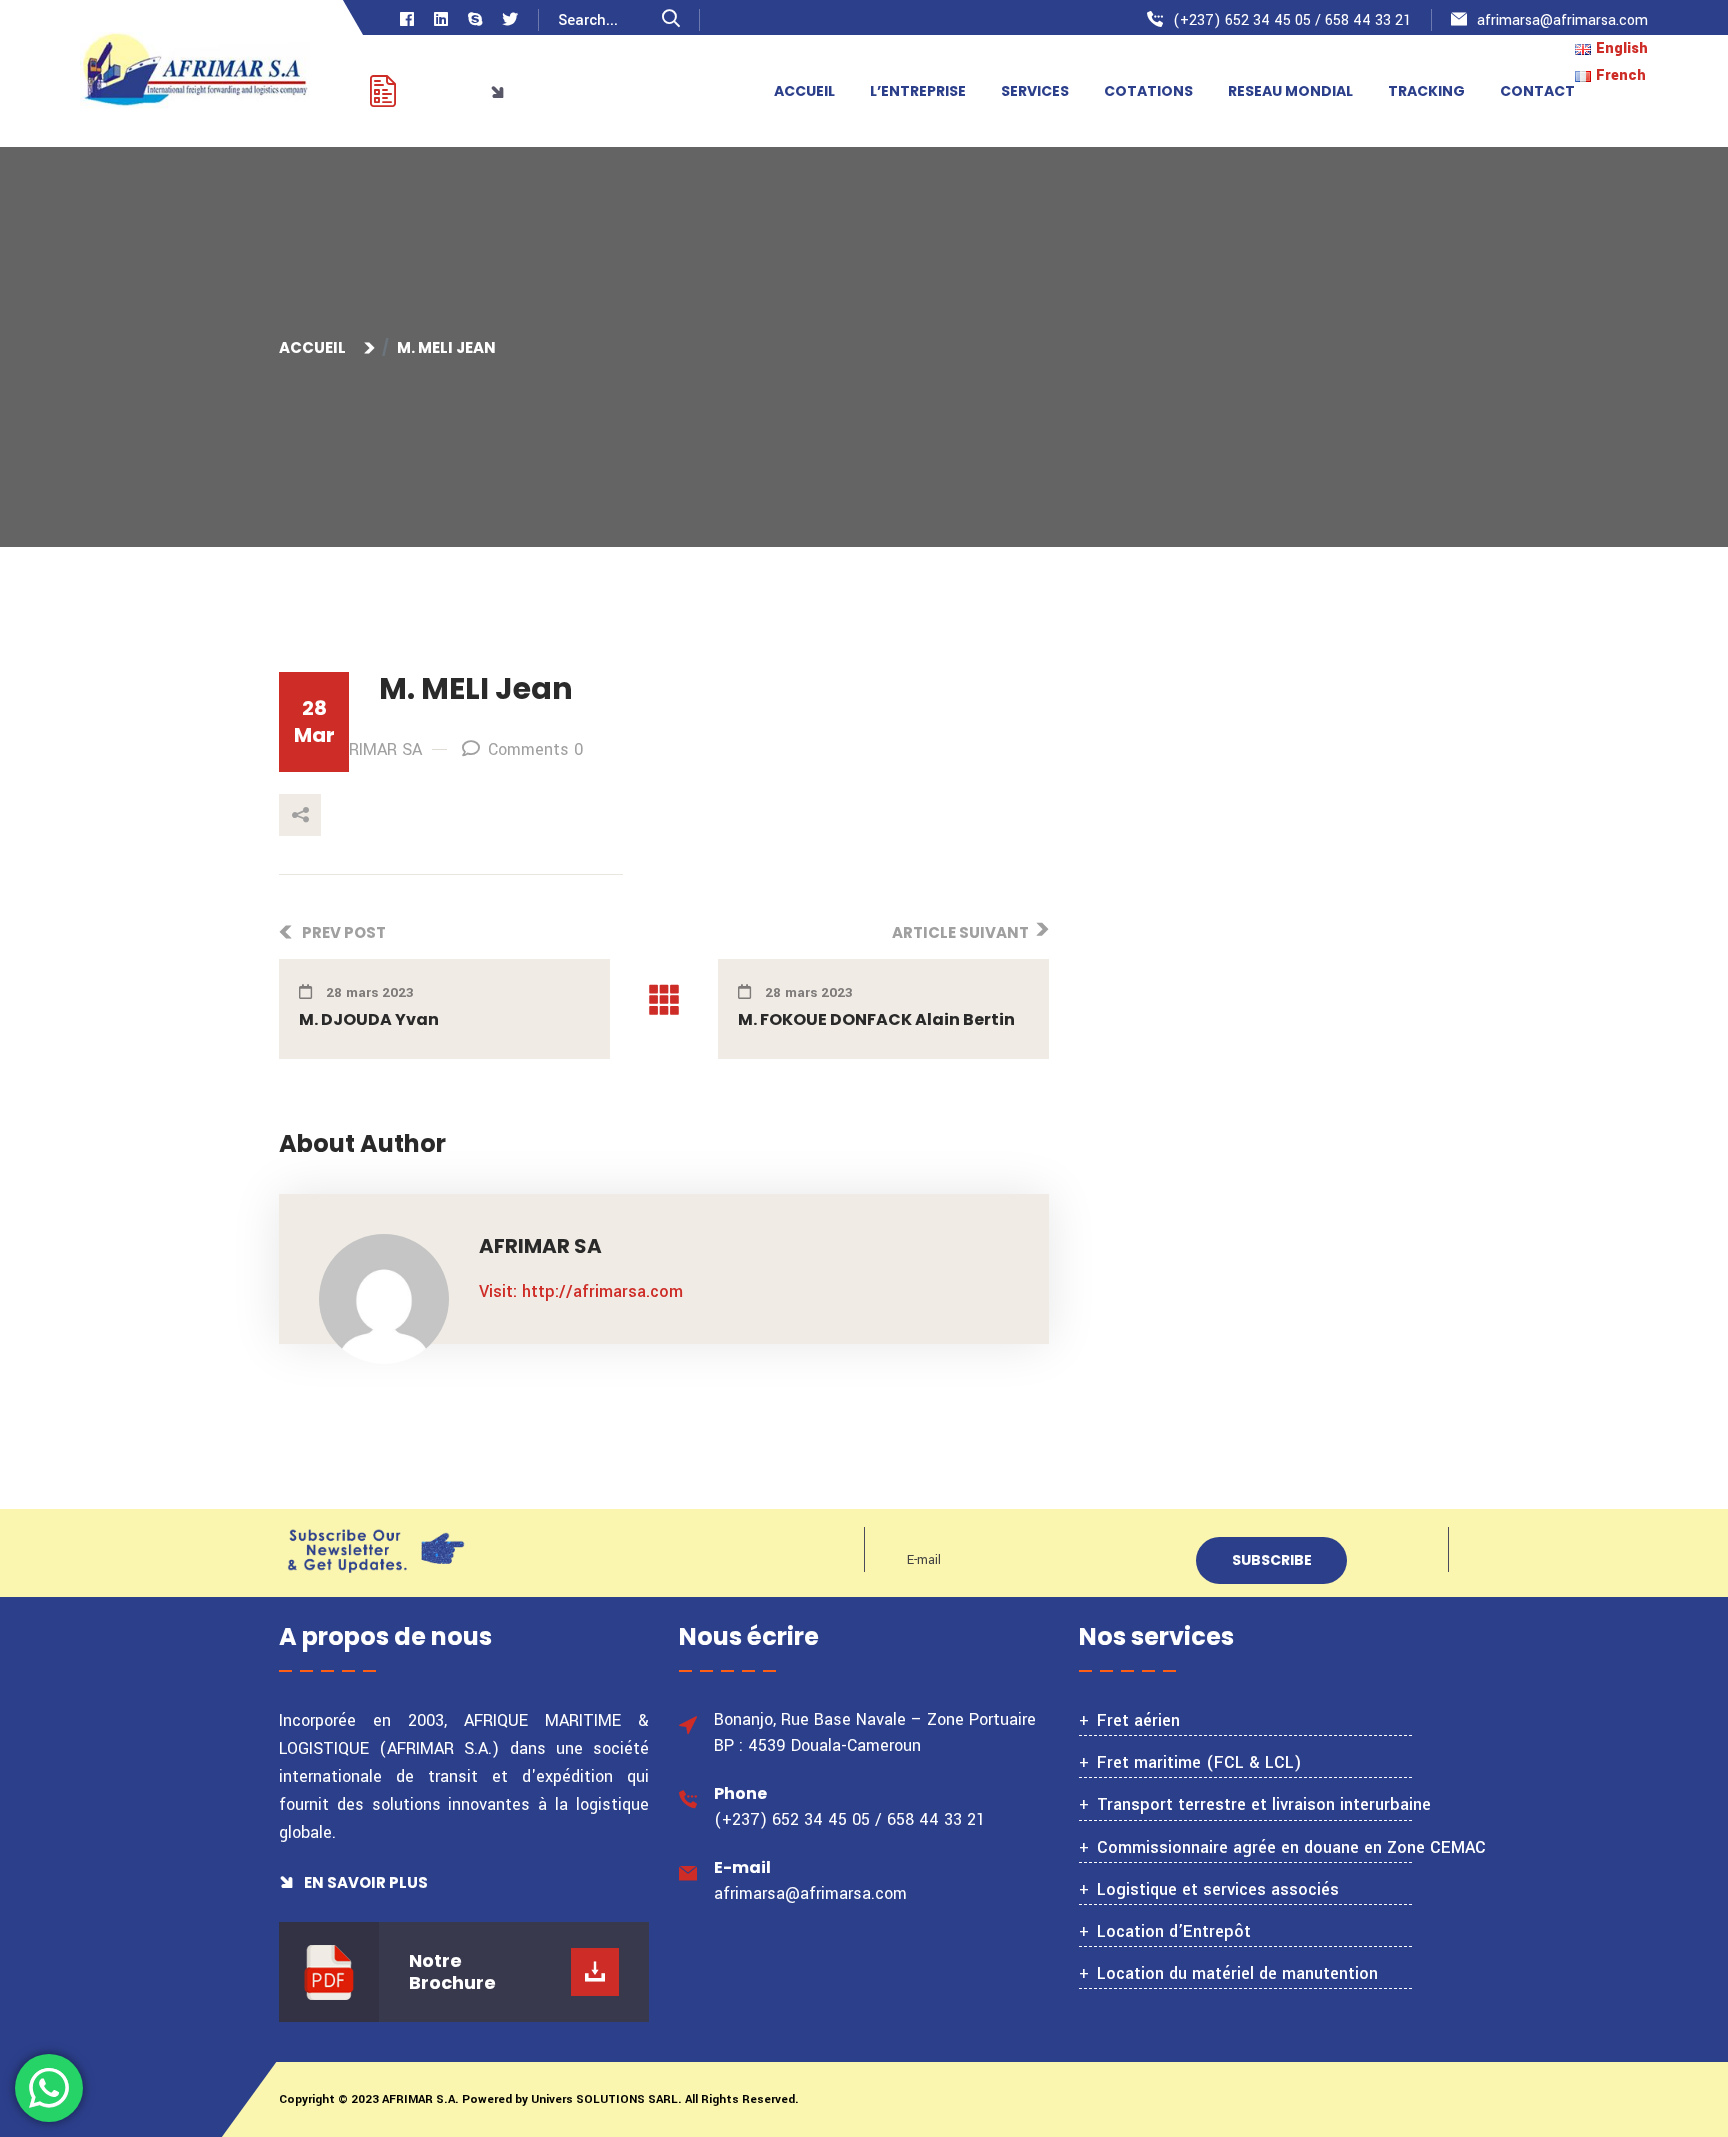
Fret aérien (1138, 1720)
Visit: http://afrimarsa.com (581, 1291)
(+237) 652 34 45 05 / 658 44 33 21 (1292, 20)
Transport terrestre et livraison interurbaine (1264, 1804)
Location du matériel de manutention (1237, 1973)
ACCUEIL (804, 91)
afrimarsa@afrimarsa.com (1562, 20)
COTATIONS (1148, 91)
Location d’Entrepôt (1174, 1931)
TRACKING (1426, 91)
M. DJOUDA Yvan (369, 1019)
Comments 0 (535, 749)
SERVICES (1035, 91)
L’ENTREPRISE (918, 91)
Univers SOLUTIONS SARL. (605, 2099)
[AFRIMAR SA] (195, 72)
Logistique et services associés (1218, 1889)
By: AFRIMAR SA (362, 749)
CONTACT (1537, 91)
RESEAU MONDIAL (1290, 91)
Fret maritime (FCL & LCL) (1199, 1762)
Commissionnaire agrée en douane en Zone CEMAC (1291, 1847)
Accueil (315, 347)
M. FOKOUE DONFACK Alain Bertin (876, 1019)
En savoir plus (364, 1882)
